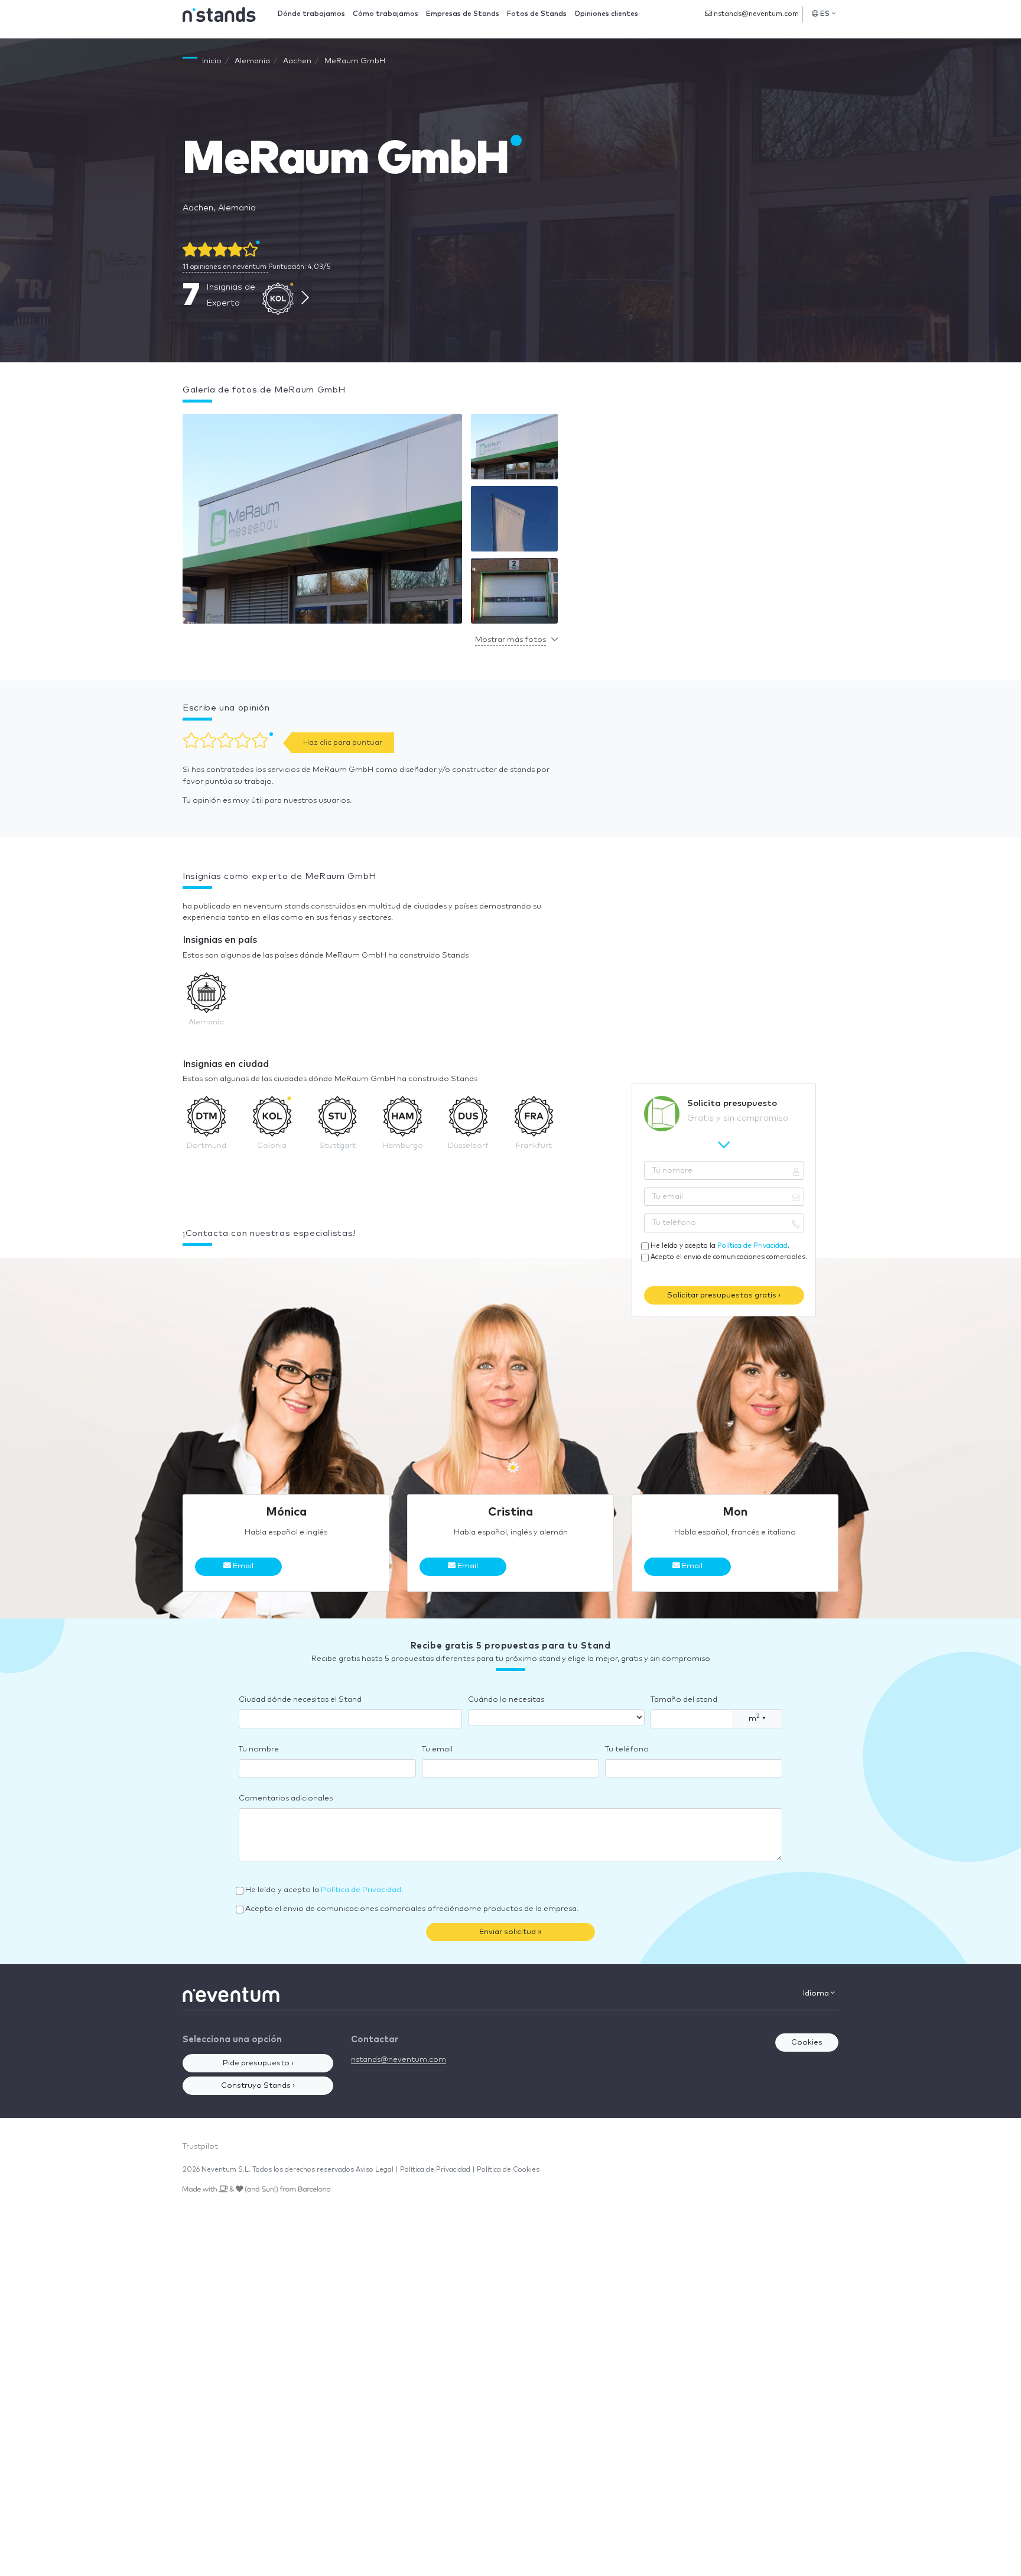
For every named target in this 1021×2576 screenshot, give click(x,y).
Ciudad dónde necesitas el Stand (300, 1700)
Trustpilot (200, 2147)
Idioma (817, 1993)
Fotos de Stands (537, 14)
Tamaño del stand (684, 1700)
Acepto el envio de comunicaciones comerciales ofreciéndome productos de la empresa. (412, 1909)
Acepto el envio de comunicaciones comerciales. (729, 1257)
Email (242, 1566)
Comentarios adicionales (286, 1798)
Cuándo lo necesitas (506, 1700)
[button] (322, 522)
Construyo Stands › (258, 2086)
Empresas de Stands (463, 14)
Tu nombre (259, 1749)
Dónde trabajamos (311, 14)
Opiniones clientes (606, 14)
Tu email (437, 1749)
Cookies (807, 2043)
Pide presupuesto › (258, 2063)
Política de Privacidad (752, 1246)
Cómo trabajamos (386, 14)
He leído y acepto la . (720, 1246)
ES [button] (825, 14)
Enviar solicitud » (510, 1932)
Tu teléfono (627, 1749)
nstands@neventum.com (755, 14)
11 (225, 267)
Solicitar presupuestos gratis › (724, 1295)
